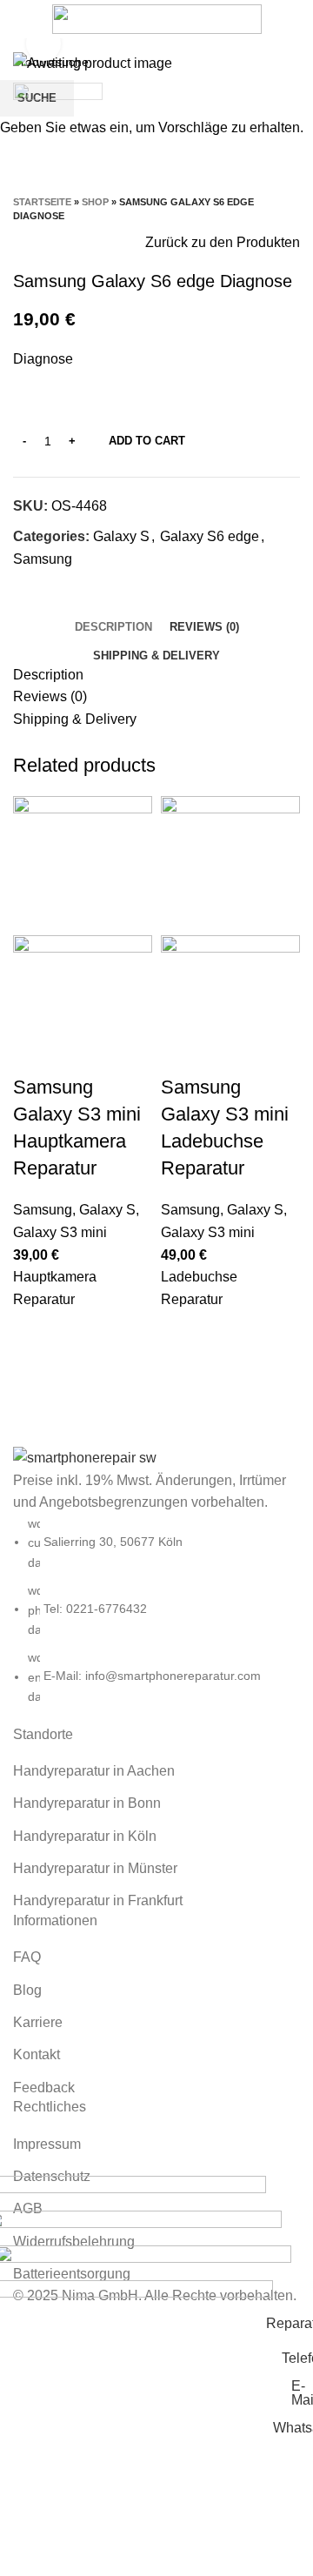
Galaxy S (107, 1210)
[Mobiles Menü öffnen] (20, 19)
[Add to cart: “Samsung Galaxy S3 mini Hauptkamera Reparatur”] (35, 1332)
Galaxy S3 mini (60, 1232)
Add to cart (147, 441)
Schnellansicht (35, 1375)
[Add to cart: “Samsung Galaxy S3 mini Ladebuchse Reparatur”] (183, 1332)
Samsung (43, 1210)
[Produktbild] (83, 1004)
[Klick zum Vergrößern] (43, 43)
